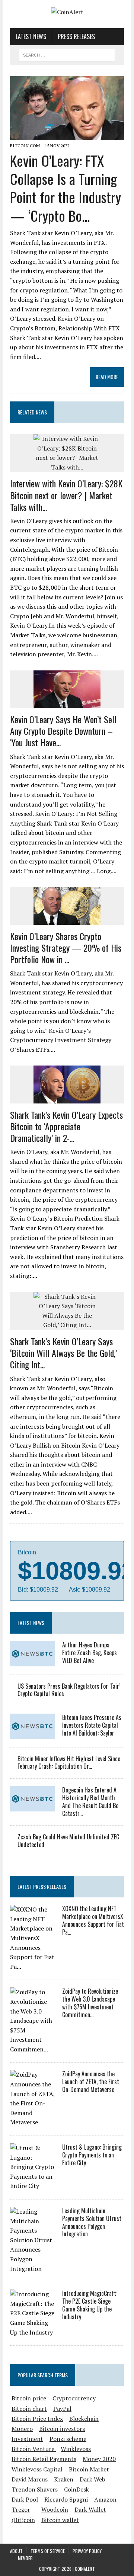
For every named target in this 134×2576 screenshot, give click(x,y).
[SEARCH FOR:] (67, 54)
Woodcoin (55, 2509)
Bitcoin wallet (60, 2520)
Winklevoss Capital (37, 2469)
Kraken (64, 2479)
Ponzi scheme (68, 2439)
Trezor (21, 2509)
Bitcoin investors (62, 2429)
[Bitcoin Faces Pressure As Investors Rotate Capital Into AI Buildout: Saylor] (32, 1734)
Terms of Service (48, 2551)
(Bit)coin (23, 2520)
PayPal (62, 2409)
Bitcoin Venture (34, 2449)
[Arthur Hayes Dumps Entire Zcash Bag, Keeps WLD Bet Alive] (32, 1661)
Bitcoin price (29, 2398)
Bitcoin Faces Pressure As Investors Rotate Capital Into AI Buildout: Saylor (92, 1725)
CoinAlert (85, 2569)
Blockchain (84, 2419)
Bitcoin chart (29, 2409)
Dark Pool (25, 2499)
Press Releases (76, 36)
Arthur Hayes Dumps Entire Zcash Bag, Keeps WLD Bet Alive (90, 1653)
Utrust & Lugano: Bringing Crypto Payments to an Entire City (92, 2155)
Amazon (105, 2499)
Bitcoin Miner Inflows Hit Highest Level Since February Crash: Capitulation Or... (69, 1763)
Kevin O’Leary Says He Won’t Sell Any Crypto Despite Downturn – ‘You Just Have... (63, 731)
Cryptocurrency (74, 2398)
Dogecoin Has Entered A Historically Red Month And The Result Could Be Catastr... (90, 1801)
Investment (27, 2439)
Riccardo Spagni (66, 2499)
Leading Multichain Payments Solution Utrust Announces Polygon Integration (92, 2222)
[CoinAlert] (67, 12)
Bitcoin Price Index (37, 2419)
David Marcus (30, 2479)
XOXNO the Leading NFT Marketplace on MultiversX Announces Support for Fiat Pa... (93, 1920)
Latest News (31, 36)
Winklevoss (76, 2449)
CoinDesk (76, 2489)
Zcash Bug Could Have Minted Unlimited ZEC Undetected (68, 1841)
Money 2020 (99, 2459)
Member (25, 2558)
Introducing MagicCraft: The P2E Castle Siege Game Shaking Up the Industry (90, 2305)
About (16, 2551)
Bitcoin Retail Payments (44, 2459)
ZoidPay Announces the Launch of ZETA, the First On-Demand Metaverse (91, 2082)
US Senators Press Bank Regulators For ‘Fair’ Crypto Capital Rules (69, 1690)
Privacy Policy (87, 2551)
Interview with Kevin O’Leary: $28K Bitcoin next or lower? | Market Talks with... (66, 495)
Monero (22, 2429)
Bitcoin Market (89, 2469)
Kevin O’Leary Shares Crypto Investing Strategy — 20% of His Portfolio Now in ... (66, 948)
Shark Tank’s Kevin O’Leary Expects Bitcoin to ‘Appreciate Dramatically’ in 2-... (66, 1126)
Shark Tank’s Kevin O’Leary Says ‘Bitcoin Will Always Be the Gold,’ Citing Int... (63, 1353)
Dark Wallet (90, 2509)
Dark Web (92, 2479)
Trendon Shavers (35, 2489)
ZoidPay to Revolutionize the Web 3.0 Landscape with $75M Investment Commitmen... (90, 2003)
